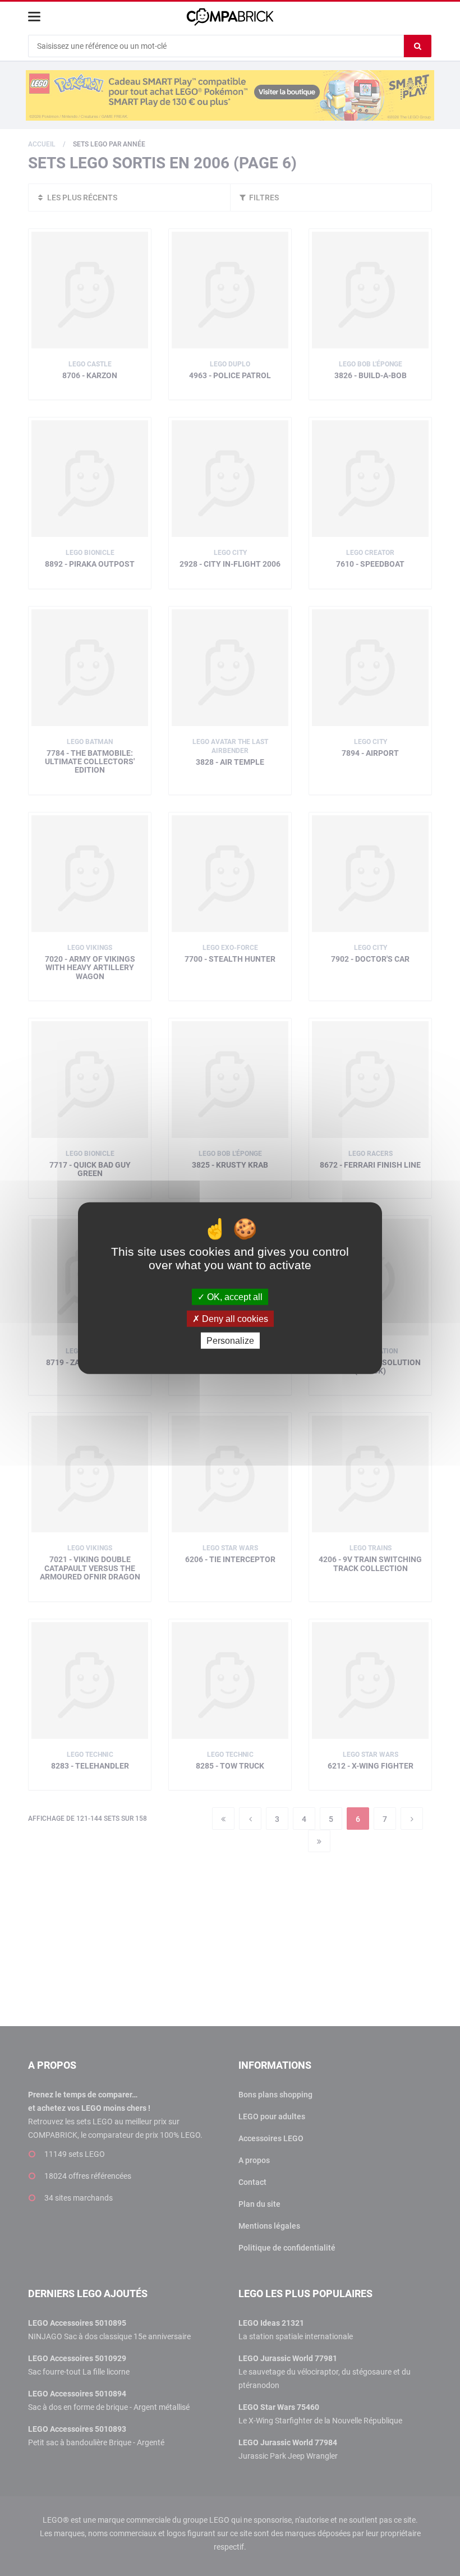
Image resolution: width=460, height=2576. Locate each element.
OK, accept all (234, 1296)
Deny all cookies (234, 1318)
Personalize (230, 1341)
